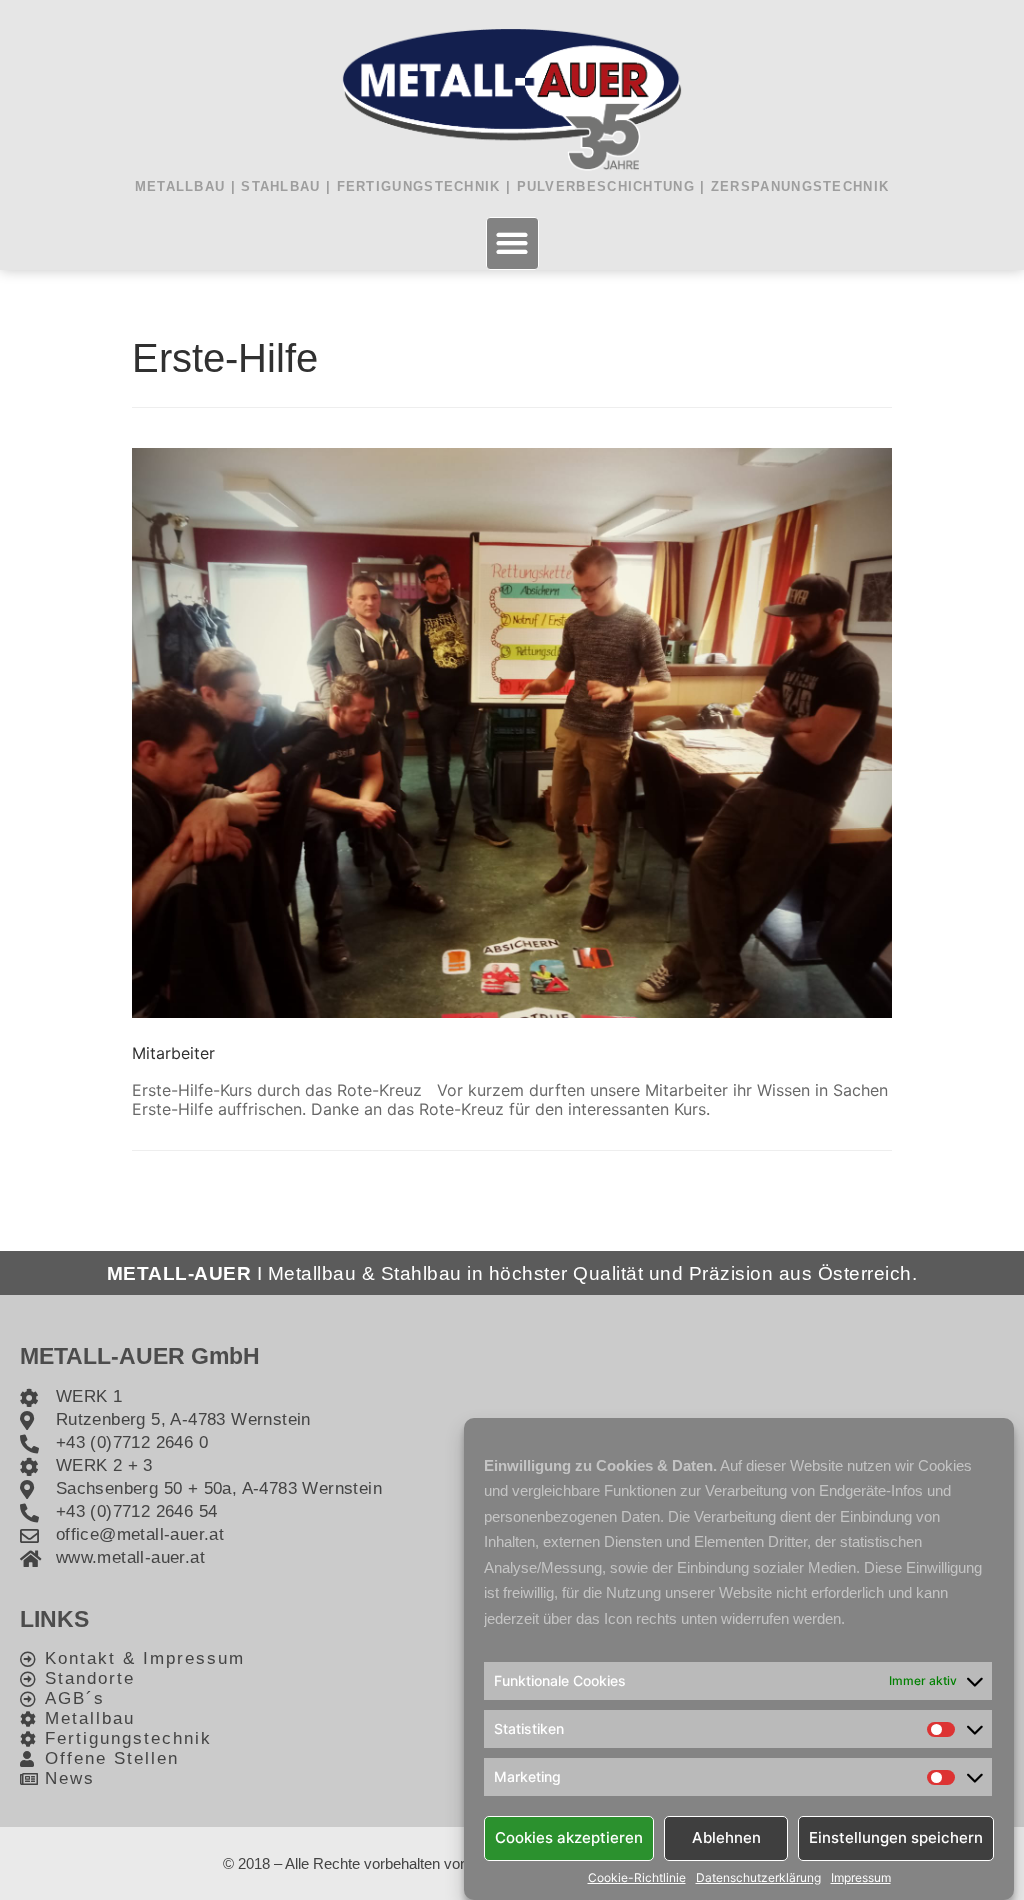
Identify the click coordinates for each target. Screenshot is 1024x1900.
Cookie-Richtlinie (637, 1878)
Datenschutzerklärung (758, 1878)
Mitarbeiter (173, 1053)
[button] (512, 243)
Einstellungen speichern (896, 1837)
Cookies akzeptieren (569, 1837)
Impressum (861, 1878)
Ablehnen (726, 1837)
